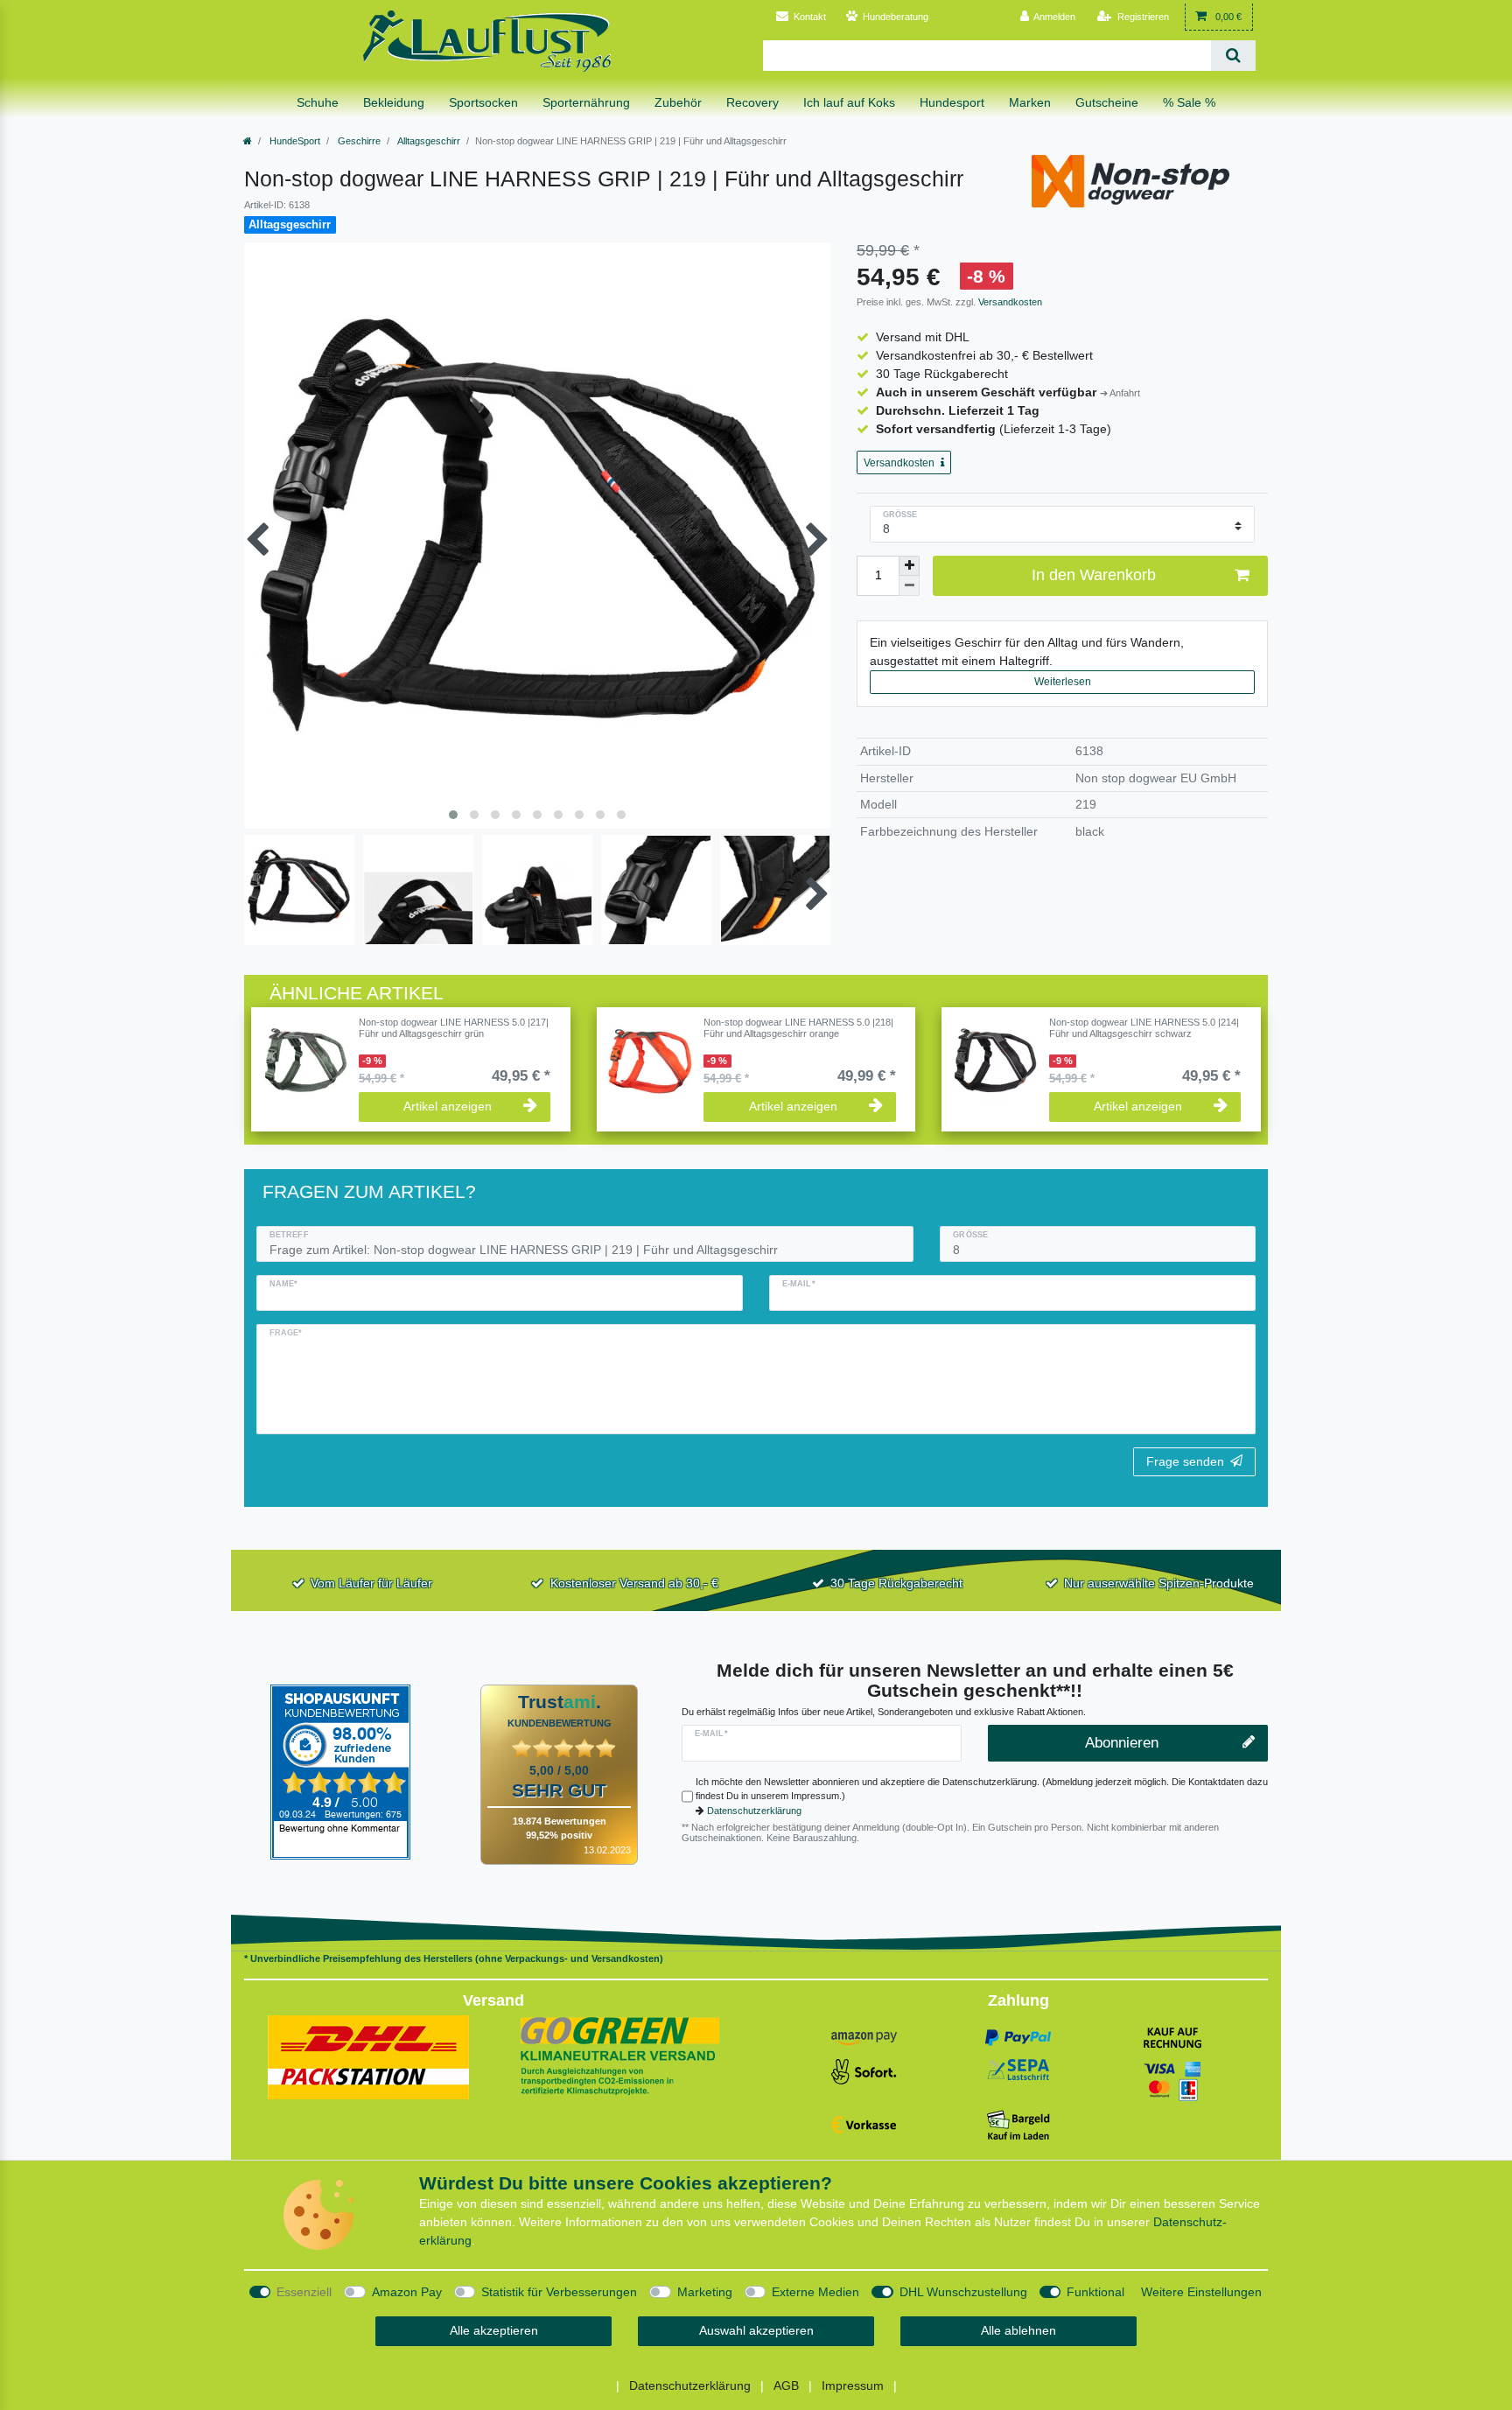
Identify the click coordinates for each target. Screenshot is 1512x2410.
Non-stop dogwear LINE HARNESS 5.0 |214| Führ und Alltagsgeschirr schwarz (1144, 1027)
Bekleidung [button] (394, 102)
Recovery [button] (752, 102)
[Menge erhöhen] (909, 566)
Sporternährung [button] (586, 102)
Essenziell (304, 2292)
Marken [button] (1030, 102)
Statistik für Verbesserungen (559, 2292)
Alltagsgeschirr (428, 141)
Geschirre (358, 141)
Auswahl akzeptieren (756, 2330)
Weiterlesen (1063, 682)
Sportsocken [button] (483, 102)
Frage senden (1185, 1461)
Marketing (705, 2292)
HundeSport (294, 141)
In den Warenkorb (1094, 575)
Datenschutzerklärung (754, 1811)
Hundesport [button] (952, 102)
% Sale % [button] (1189, 102)
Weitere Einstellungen (1201, 2292)
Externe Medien (815, 2292)
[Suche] (1233, 56)
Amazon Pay (407, 2292)
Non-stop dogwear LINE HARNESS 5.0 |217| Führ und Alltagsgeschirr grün (454, 1027)
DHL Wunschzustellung (963, 2292)
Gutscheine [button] (1107, 102)
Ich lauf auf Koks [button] (849, 102)
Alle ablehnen (1018, 2330)
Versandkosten (1009, 302)
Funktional (1095, 2292)
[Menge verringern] (909, 586)
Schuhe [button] (318, 102)
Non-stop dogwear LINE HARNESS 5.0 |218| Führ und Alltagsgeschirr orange (798, 1027)
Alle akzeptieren (494, 2330)
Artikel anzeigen (448, 1106)
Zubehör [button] (678, 102)
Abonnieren (1122, 1743)
